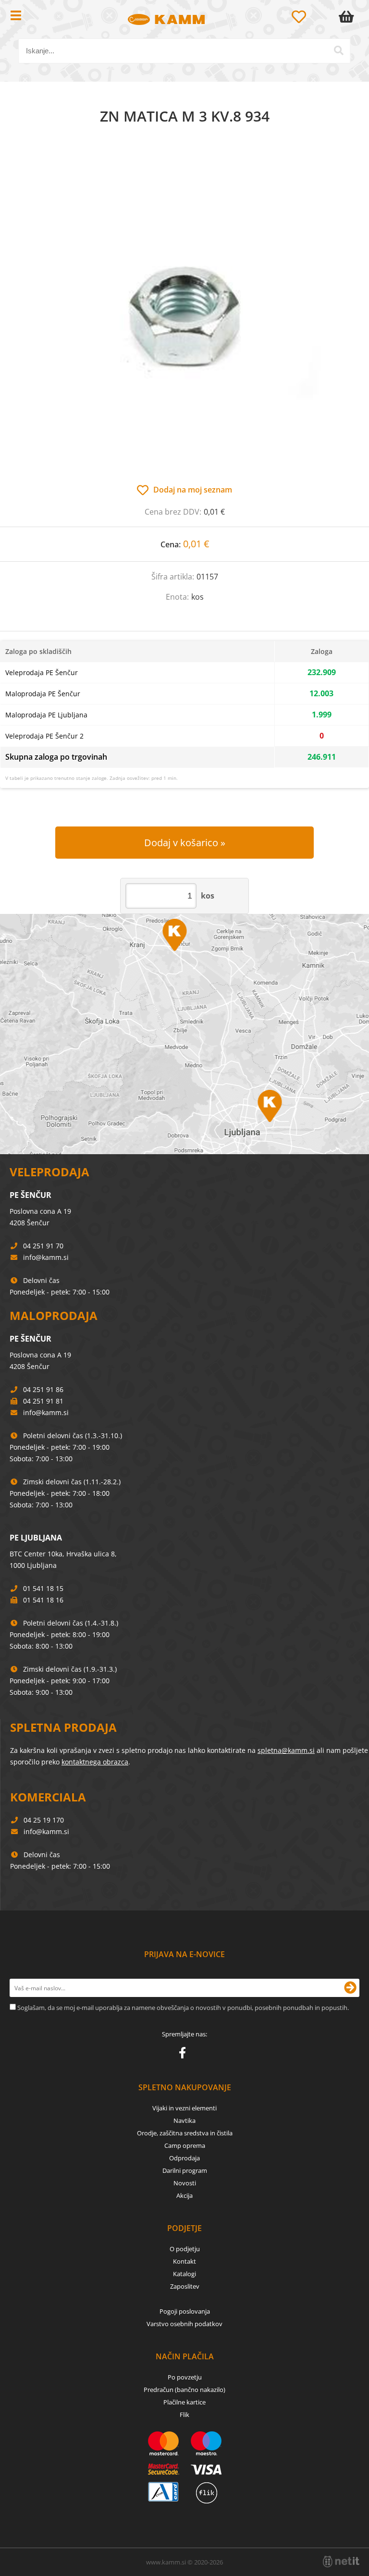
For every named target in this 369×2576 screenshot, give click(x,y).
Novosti (185, 2183)
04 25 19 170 (44, 1820)
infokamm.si (46, 1257)
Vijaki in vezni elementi (184, 2108)
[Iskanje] (339, 50)
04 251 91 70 (43, 1246)
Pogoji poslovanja (185, 2311)
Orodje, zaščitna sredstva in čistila (185, 2133)
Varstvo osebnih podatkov (184, 2324)
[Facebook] (185, 2055)
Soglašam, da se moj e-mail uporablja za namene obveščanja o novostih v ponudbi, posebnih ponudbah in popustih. (183, 2008)
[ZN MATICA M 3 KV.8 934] (184, 314)
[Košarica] (348, 17)
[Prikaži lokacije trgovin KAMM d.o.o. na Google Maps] (184, 1034)
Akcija (184, 2195)
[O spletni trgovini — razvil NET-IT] (341, 2562)
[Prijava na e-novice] (350, 1988)
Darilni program (185, 2170)
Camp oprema (185, 2145)
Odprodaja (184, 2158)
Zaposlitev (185, 2286)
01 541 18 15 (43, 1588)
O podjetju (185, 2249)
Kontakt (184, 2261)
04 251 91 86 (43, 1389)
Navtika (184, 2120)
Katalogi (184, 2274)
